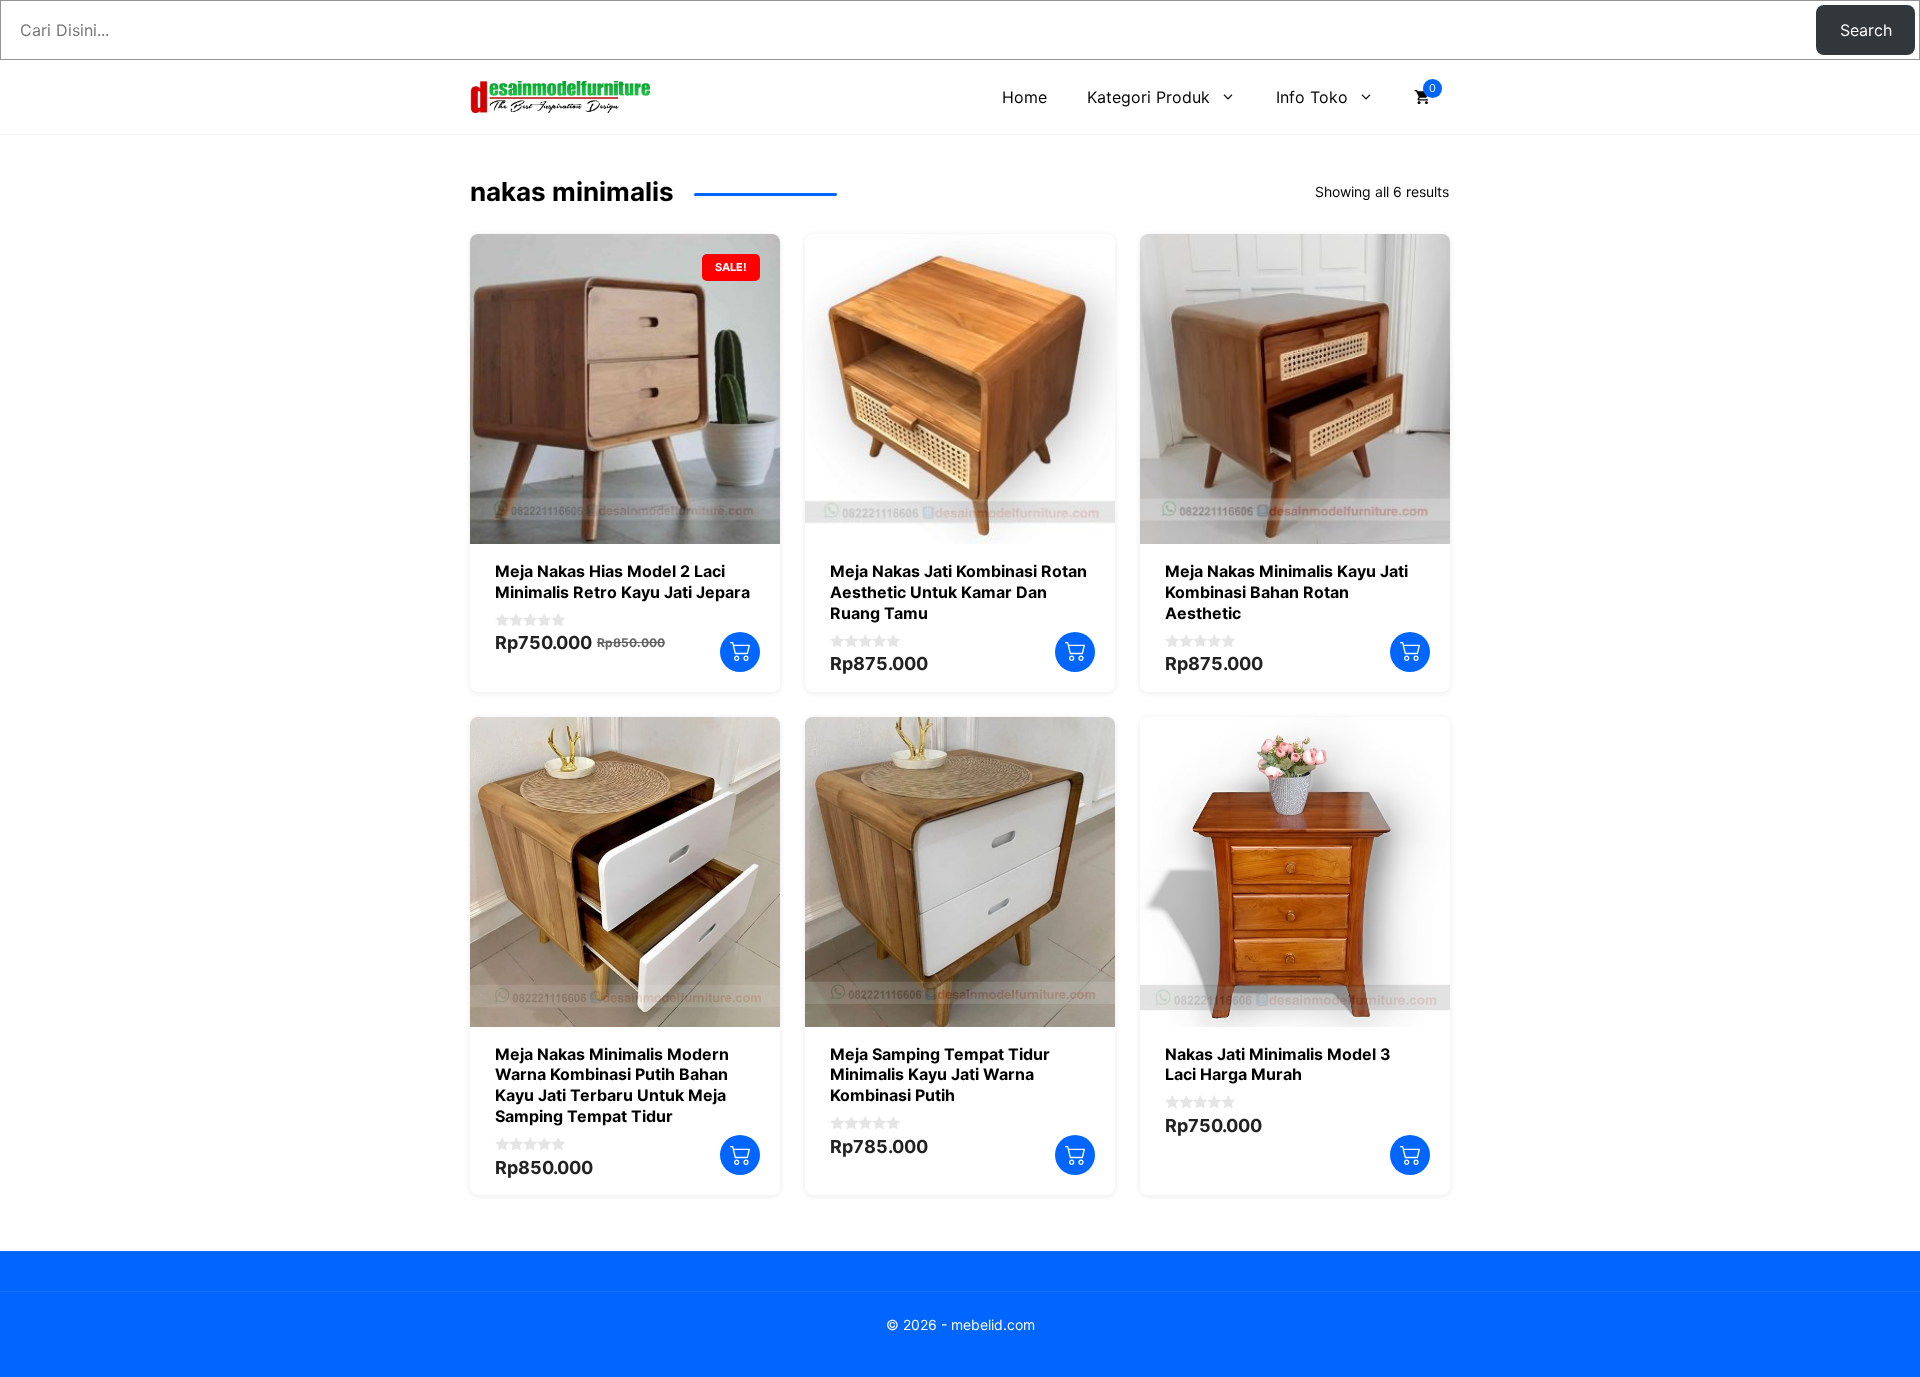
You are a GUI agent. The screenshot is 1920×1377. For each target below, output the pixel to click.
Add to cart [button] (740, 652)
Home (1024, 97)
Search (1866, 30)
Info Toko (1312, 97)
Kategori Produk (1148, 97)
